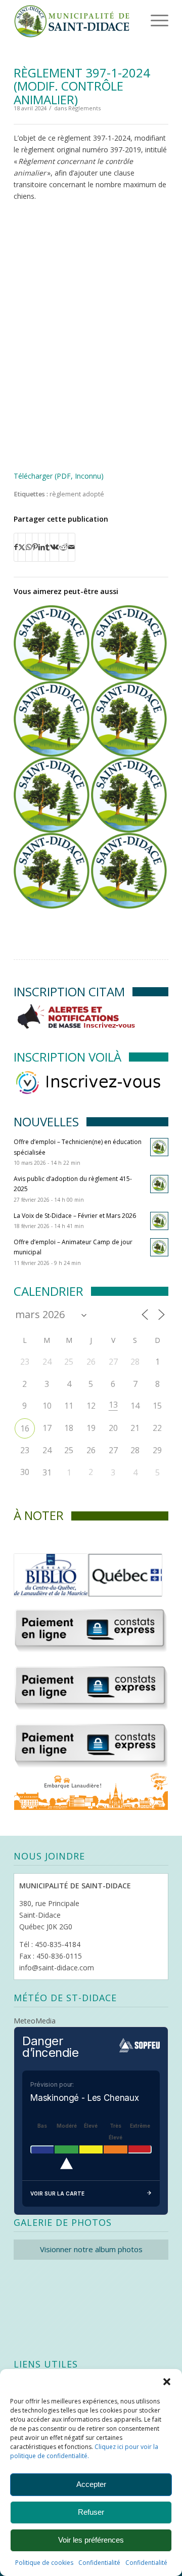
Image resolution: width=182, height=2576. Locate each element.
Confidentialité (99, 2563)
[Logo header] (76, 20)
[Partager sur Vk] (54, 547)
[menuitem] (144, 20)
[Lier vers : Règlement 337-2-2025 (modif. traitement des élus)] (129, 643)
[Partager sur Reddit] (63, 547)
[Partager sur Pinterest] (35, 547)
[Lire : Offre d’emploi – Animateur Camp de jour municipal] (159, 1247)
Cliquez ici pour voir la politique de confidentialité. (84, 2451)
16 (25, 1428)
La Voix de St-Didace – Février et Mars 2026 (75, 1216)
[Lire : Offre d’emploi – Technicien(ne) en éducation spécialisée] (159, 1147)
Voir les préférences (91, 2540)
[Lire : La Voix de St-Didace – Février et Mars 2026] (159, 1221)
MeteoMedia (35, 2021)
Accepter (91, 2484)
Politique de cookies (44, 2563)
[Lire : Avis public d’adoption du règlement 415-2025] (159, 1184)
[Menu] (146, 20)
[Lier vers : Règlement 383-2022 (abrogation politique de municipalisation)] (52, 643)
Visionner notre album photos (91, 2249)
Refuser (91, 2512)
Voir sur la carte (57, 2193)
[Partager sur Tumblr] (48, 547)
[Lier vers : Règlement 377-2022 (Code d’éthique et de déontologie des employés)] (52, 719)
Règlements (84, 108)
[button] (167, 2382)
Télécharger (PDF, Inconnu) (59, 476)
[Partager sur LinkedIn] (42, 547)
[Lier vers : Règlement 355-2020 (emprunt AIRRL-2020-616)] (52, 795)
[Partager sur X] (22, 547)
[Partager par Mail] (72, 547)
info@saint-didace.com (57, 1968)
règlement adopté (77, 494)
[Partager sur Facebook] (16, 547)
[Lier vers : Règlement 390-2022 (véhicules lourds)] (52, 871)
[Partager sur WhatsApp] (29, 547)
